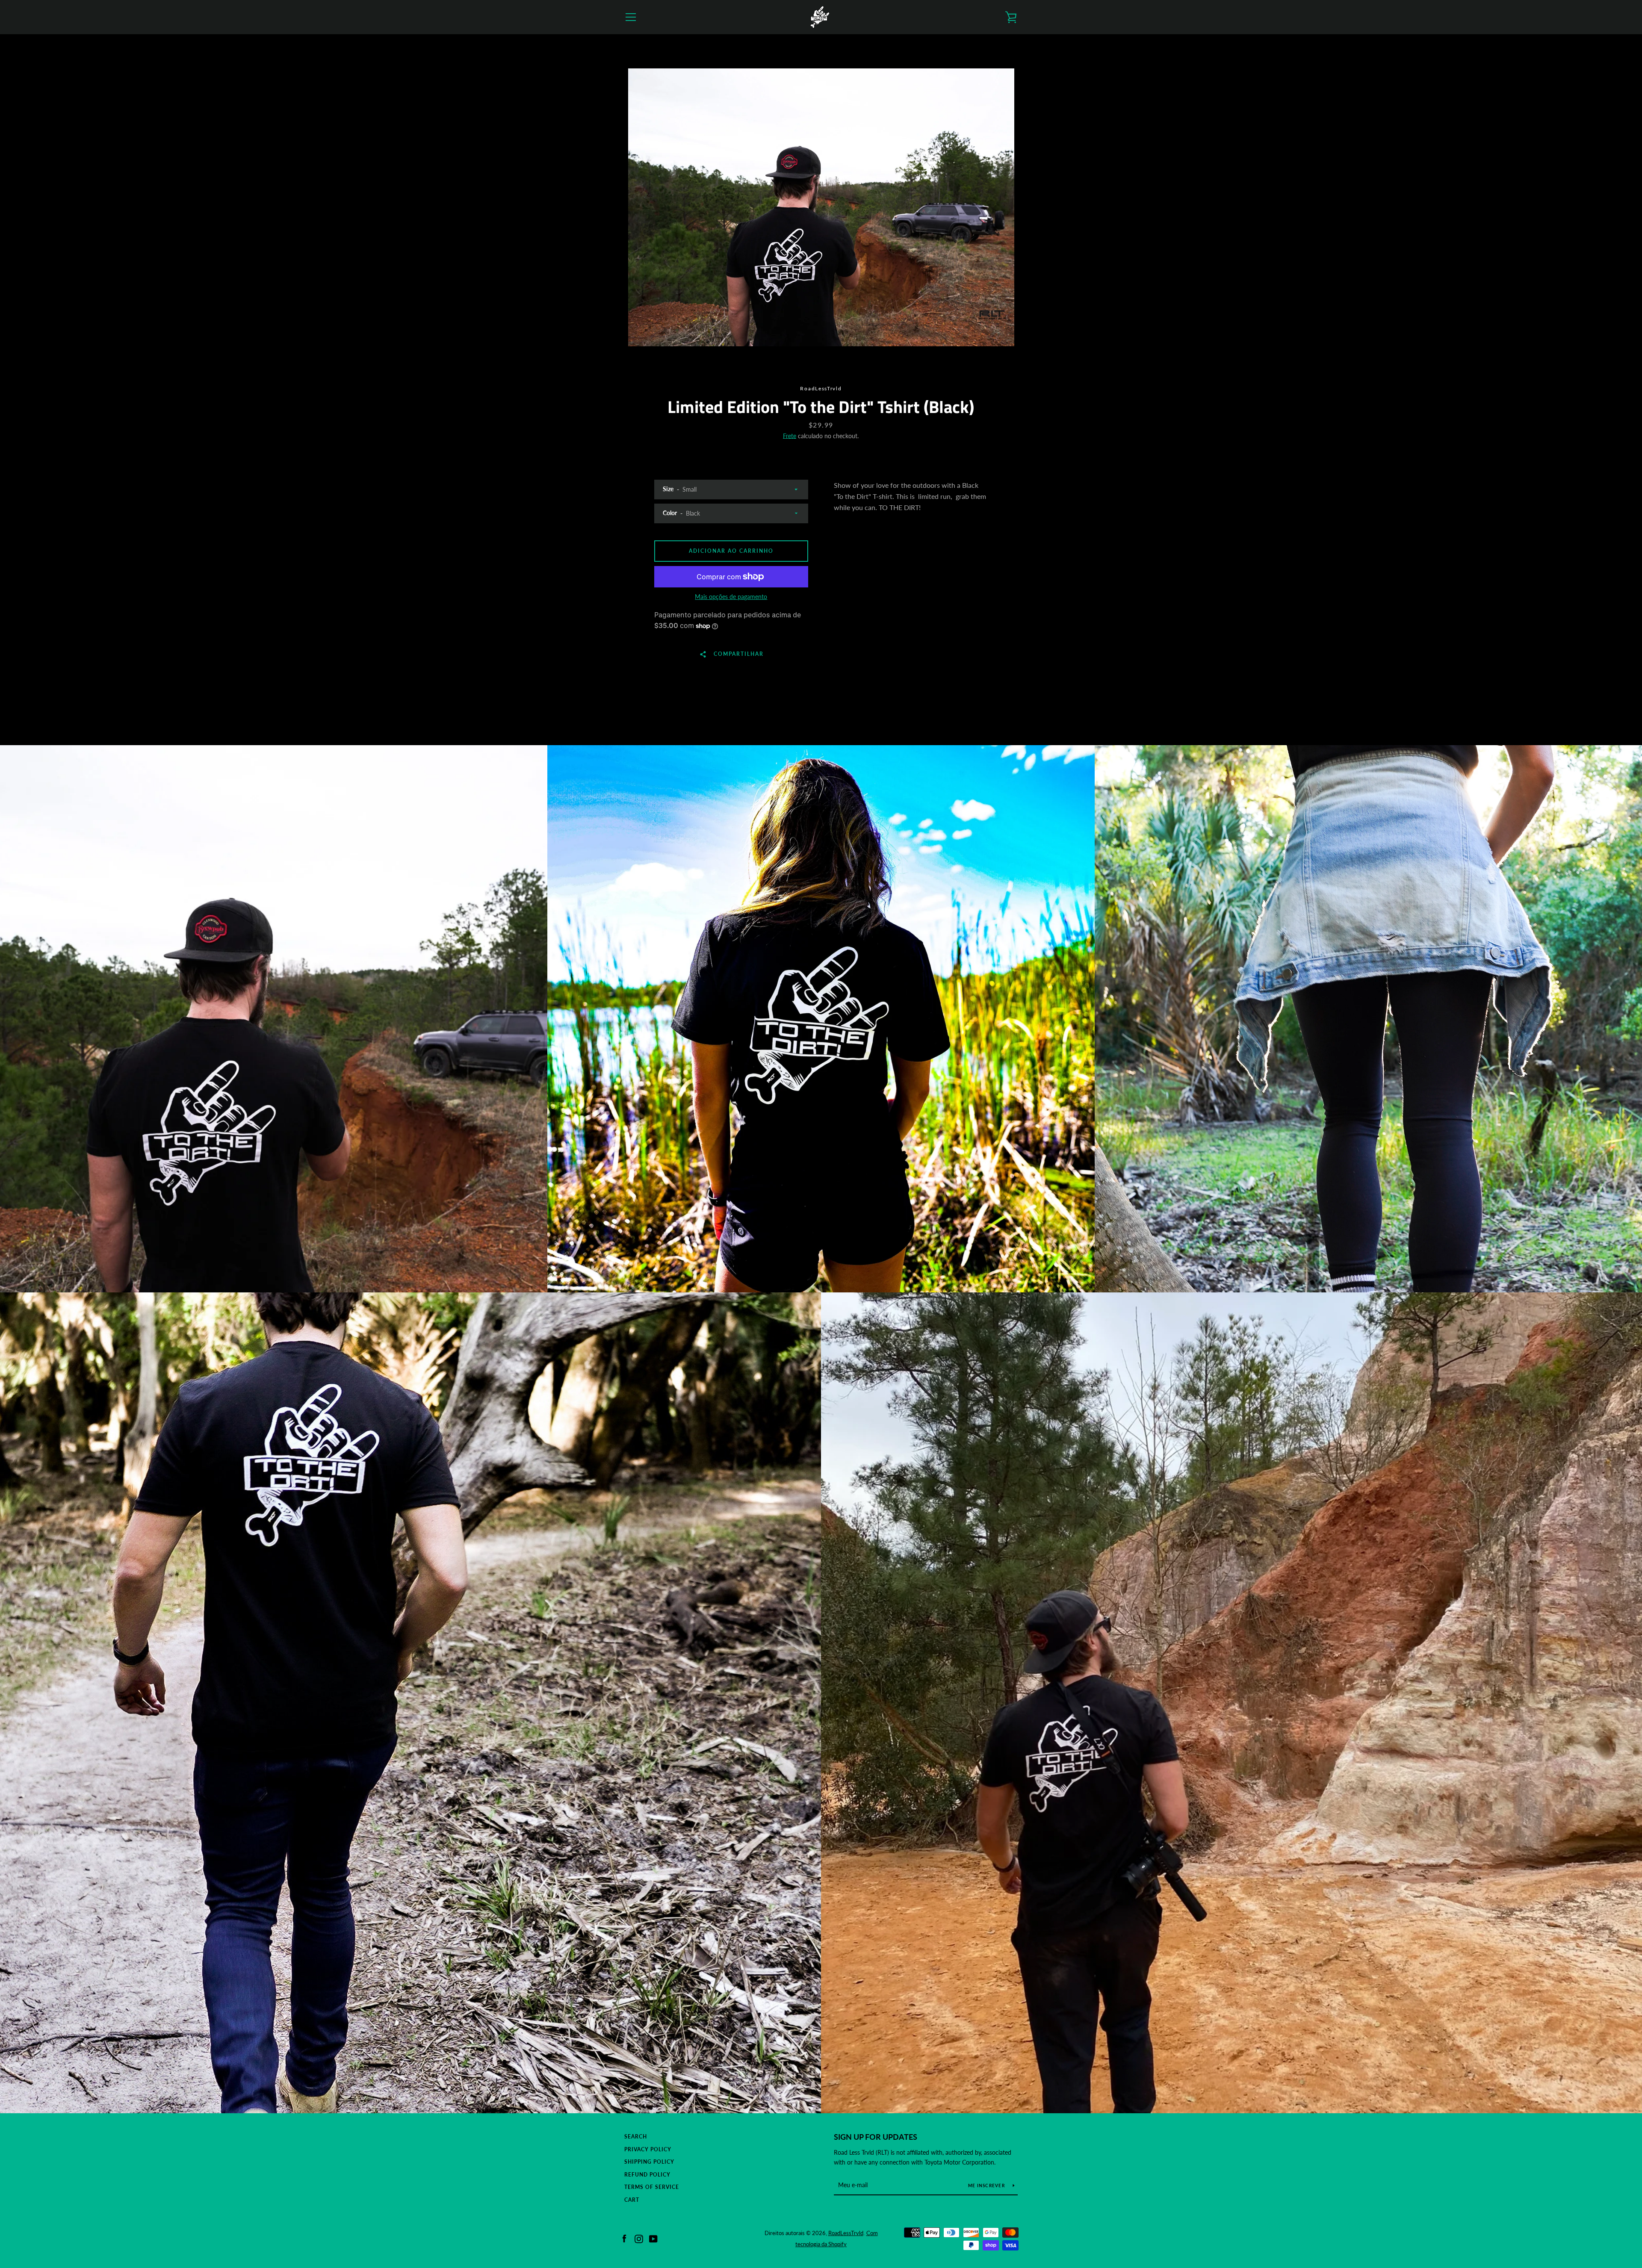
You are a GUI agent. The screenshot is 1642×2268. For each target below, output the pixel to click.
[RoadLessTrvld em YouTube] (653, 2238)
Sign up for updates (876, 2137)
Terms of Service (652, 2187)
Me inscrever (987, 2185)
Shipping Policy (649, 2162)
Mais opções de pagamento (731, 597)
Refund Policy (647, 2175)
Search (636, 2137)
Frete (790, 436)
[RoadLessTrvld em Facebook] (624, 2238)
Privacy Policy (648, 2149)
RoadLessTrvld (846, 2233)
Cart (632, 2200)
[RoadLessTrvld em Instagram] (639, 2238)
